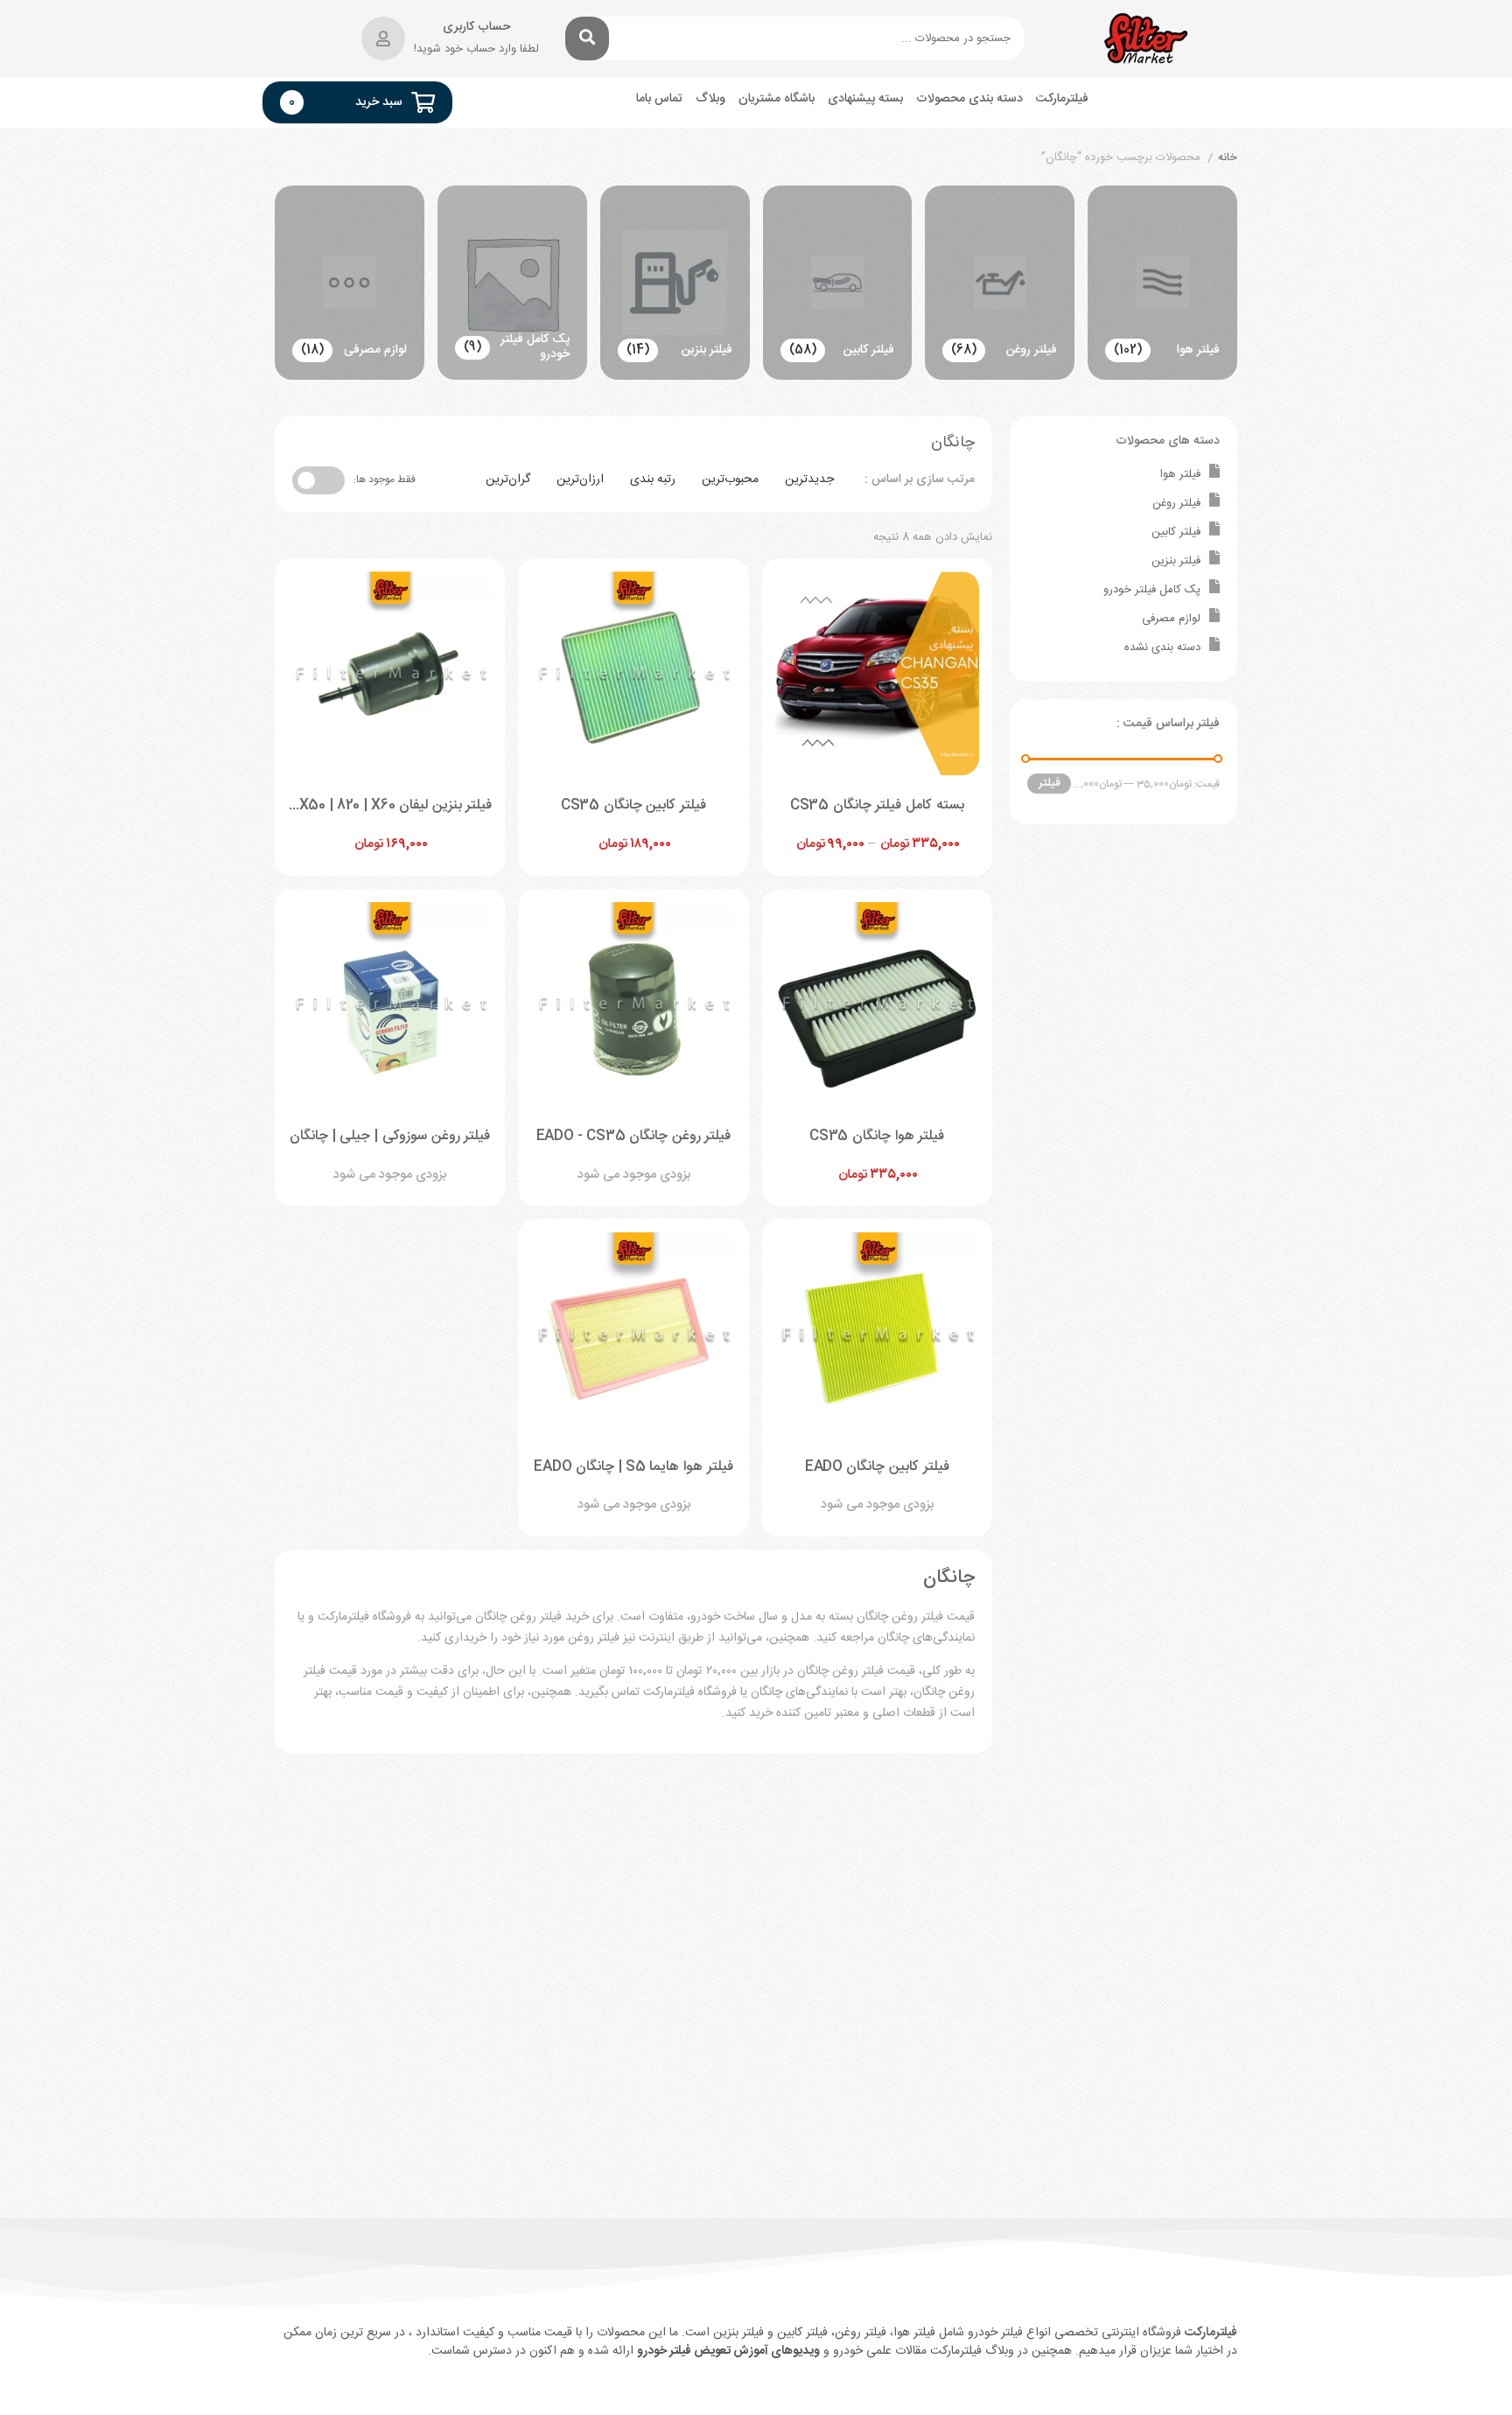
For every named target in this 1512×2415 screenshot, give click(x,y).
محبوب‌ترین (730, 479)
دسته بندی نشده (1162, 647)
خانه (1228, 158)
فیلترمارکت (1062, 99)
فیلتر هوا (1180, 474)
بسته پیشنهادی (865, 99)
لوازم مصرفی (1171, 619)
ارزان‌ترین (580, 479)
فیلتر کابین (1176, 532)
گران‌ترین (508, 479)
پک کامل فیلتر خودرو (1152, 590)
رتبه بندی (653, 479)
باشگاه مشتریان (777, 99)
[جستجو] (587, 38)
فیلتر (1050, 783)
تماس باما (659, 99)
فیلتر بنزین (1176, 561)
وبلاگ (710, 99)
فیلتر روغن (1176, 503)
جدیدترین (809, 479)
